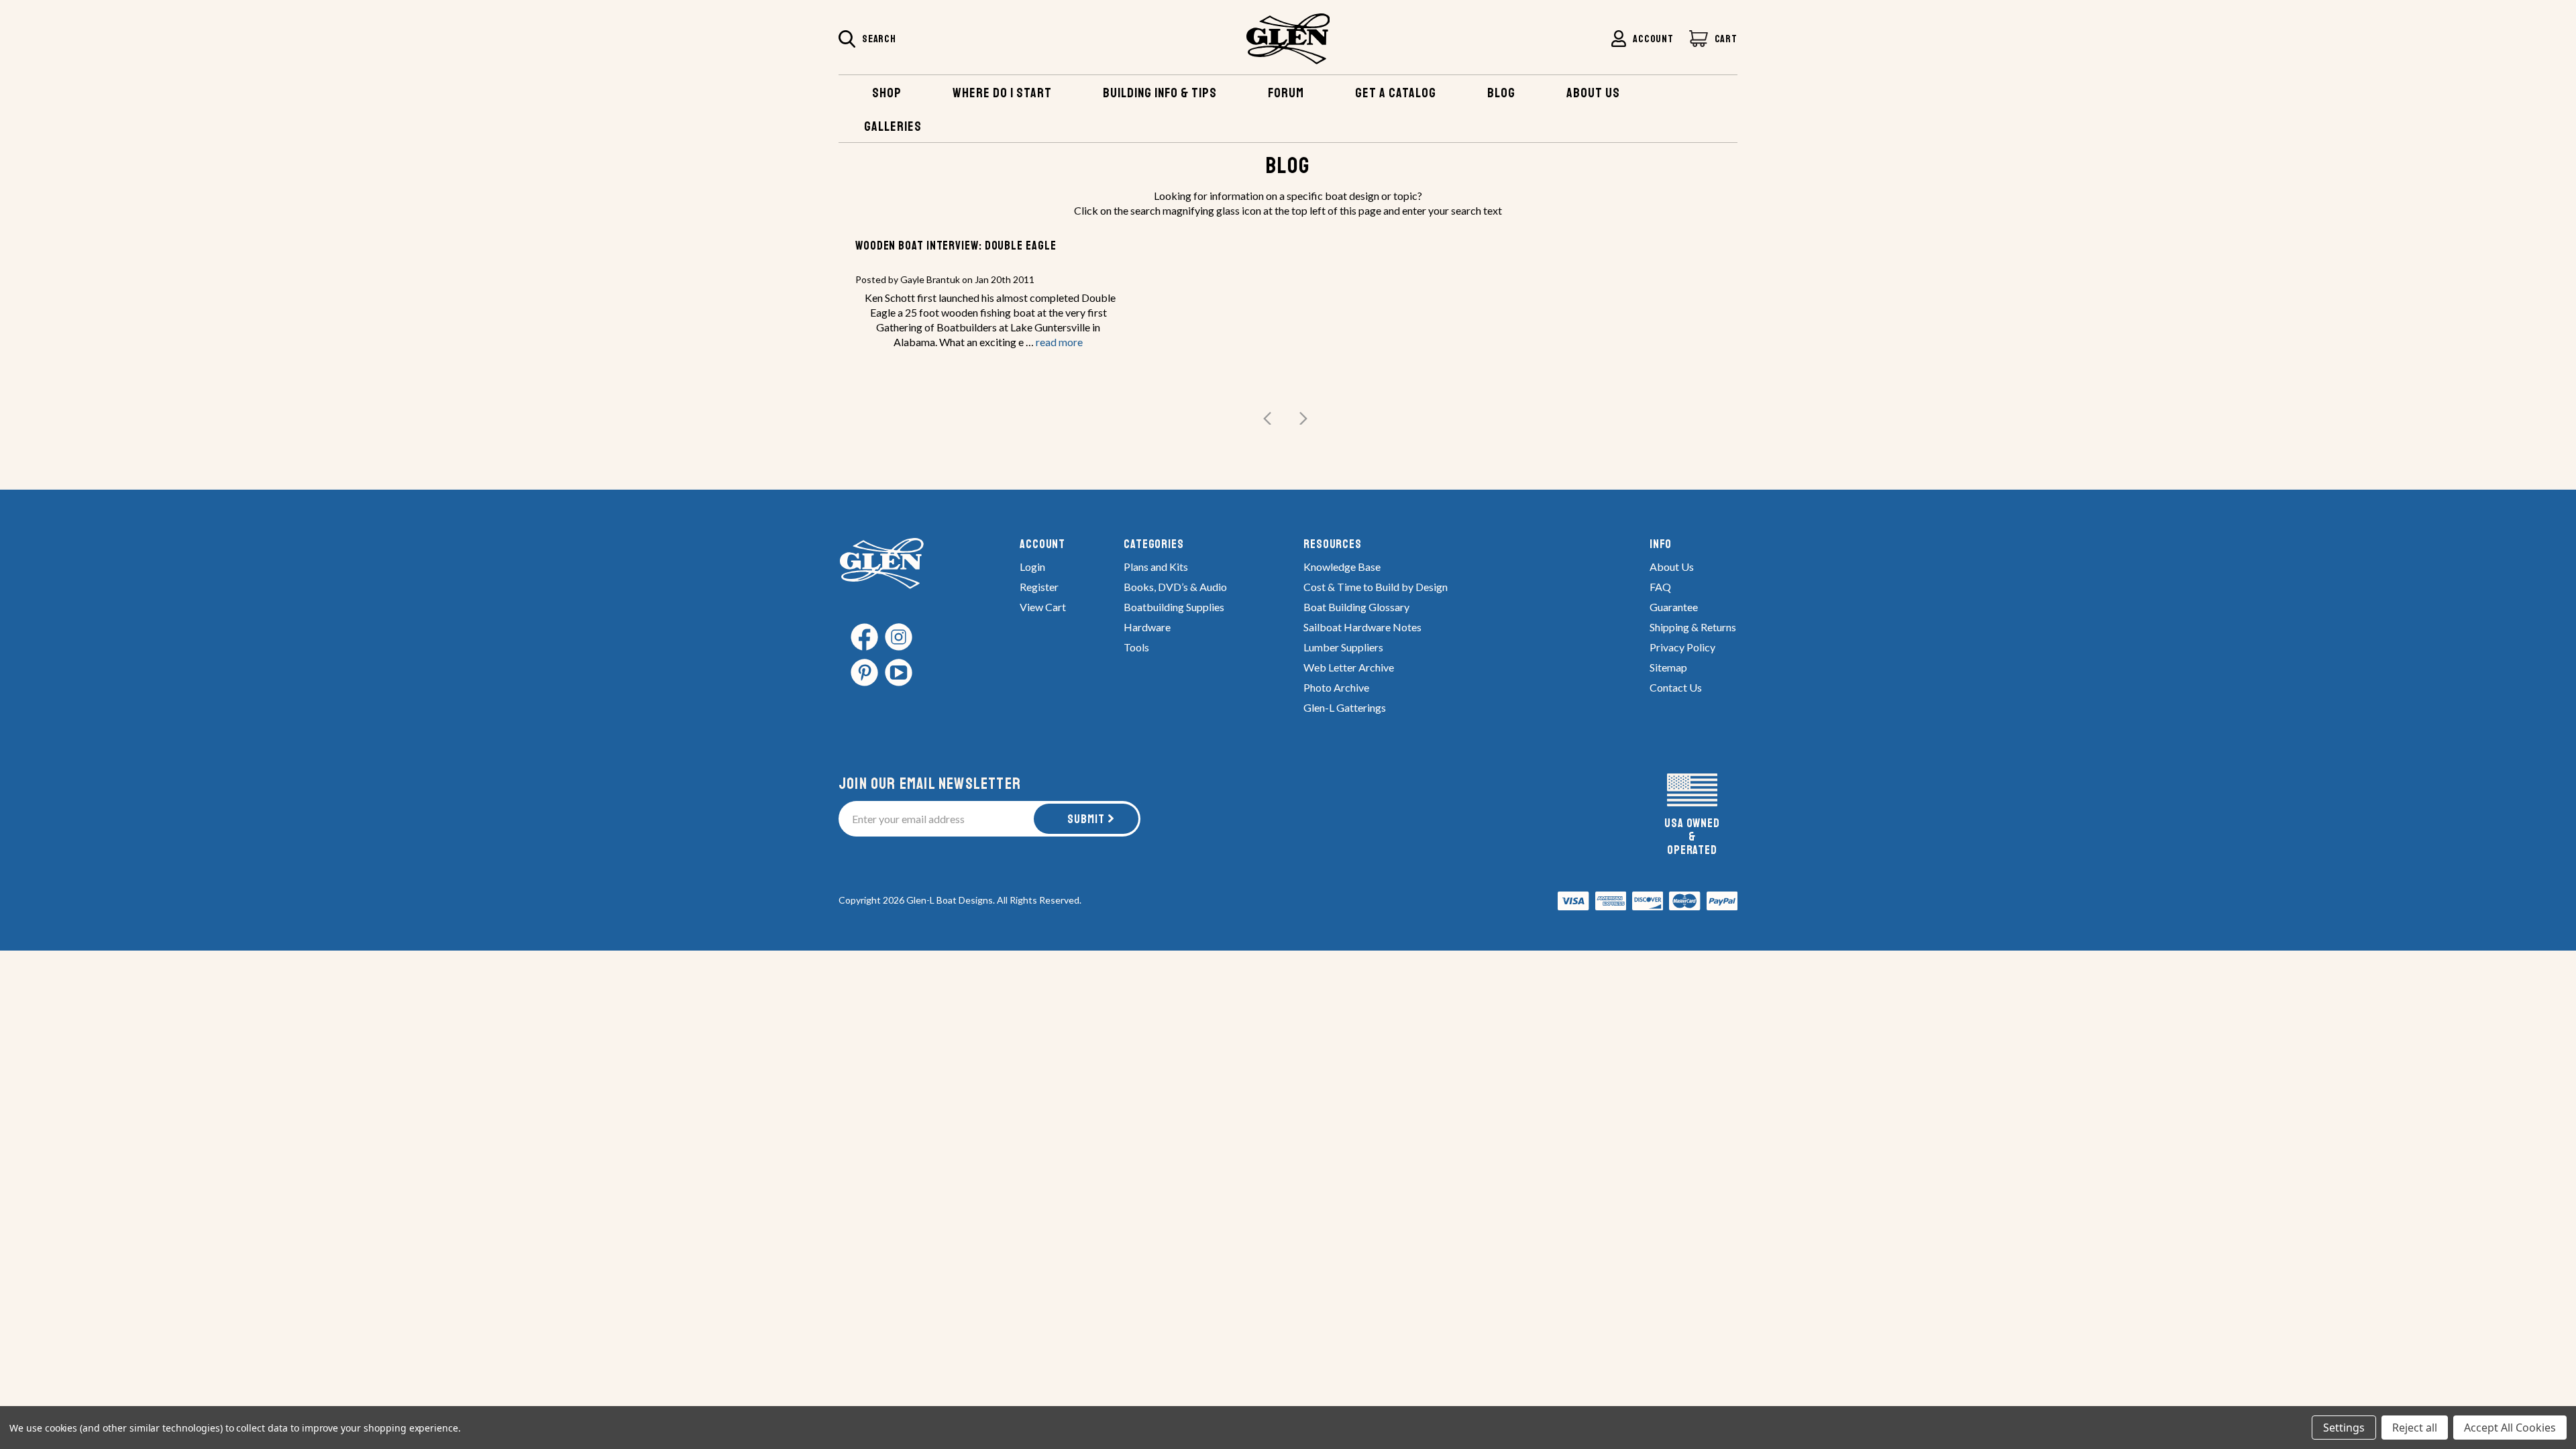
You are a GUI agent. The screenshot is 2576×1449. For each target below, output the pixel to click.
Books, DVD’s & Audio (1175, 587)
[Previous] (1271, 419)
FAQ (1660, 587)
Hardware (1147, 627)
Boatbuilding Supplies (1174, 607)
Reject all (2415, 1428)
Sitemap (1668, 667)
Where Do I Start (1002, 93)
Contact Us (1676, 687)
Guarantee (1674, 607)
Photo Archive (1336, 687)
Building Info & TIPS (1160, 93)
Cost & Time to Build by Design (1376, 587)
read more (1059, 342)
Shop (887, 93)
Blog (1501, 93)
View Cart (1043, 607)
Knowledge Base (1342, 567)
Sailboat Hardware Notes (1362, 627)
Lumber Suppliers (1343, 647)
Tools (1136, 647)
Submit (1086, 819)
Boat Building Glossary (1356, 607)
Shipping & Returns (1693, 627)
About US (1593, 93)
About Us (1672, 567)
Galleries (893, 126)
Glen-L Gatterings (1345, 707)
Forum (1286, 93)
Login (1032, 567)
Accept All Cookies (2510, 1428)
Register (1039, 587)
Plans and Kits (1156, 567)
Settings (2344, 1428)
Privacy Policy (1682, 647)
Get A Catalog (1396, 93)
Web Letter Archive (1349, 667)
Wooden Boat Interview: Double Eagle (956, 246)
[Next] (1299, 419)
